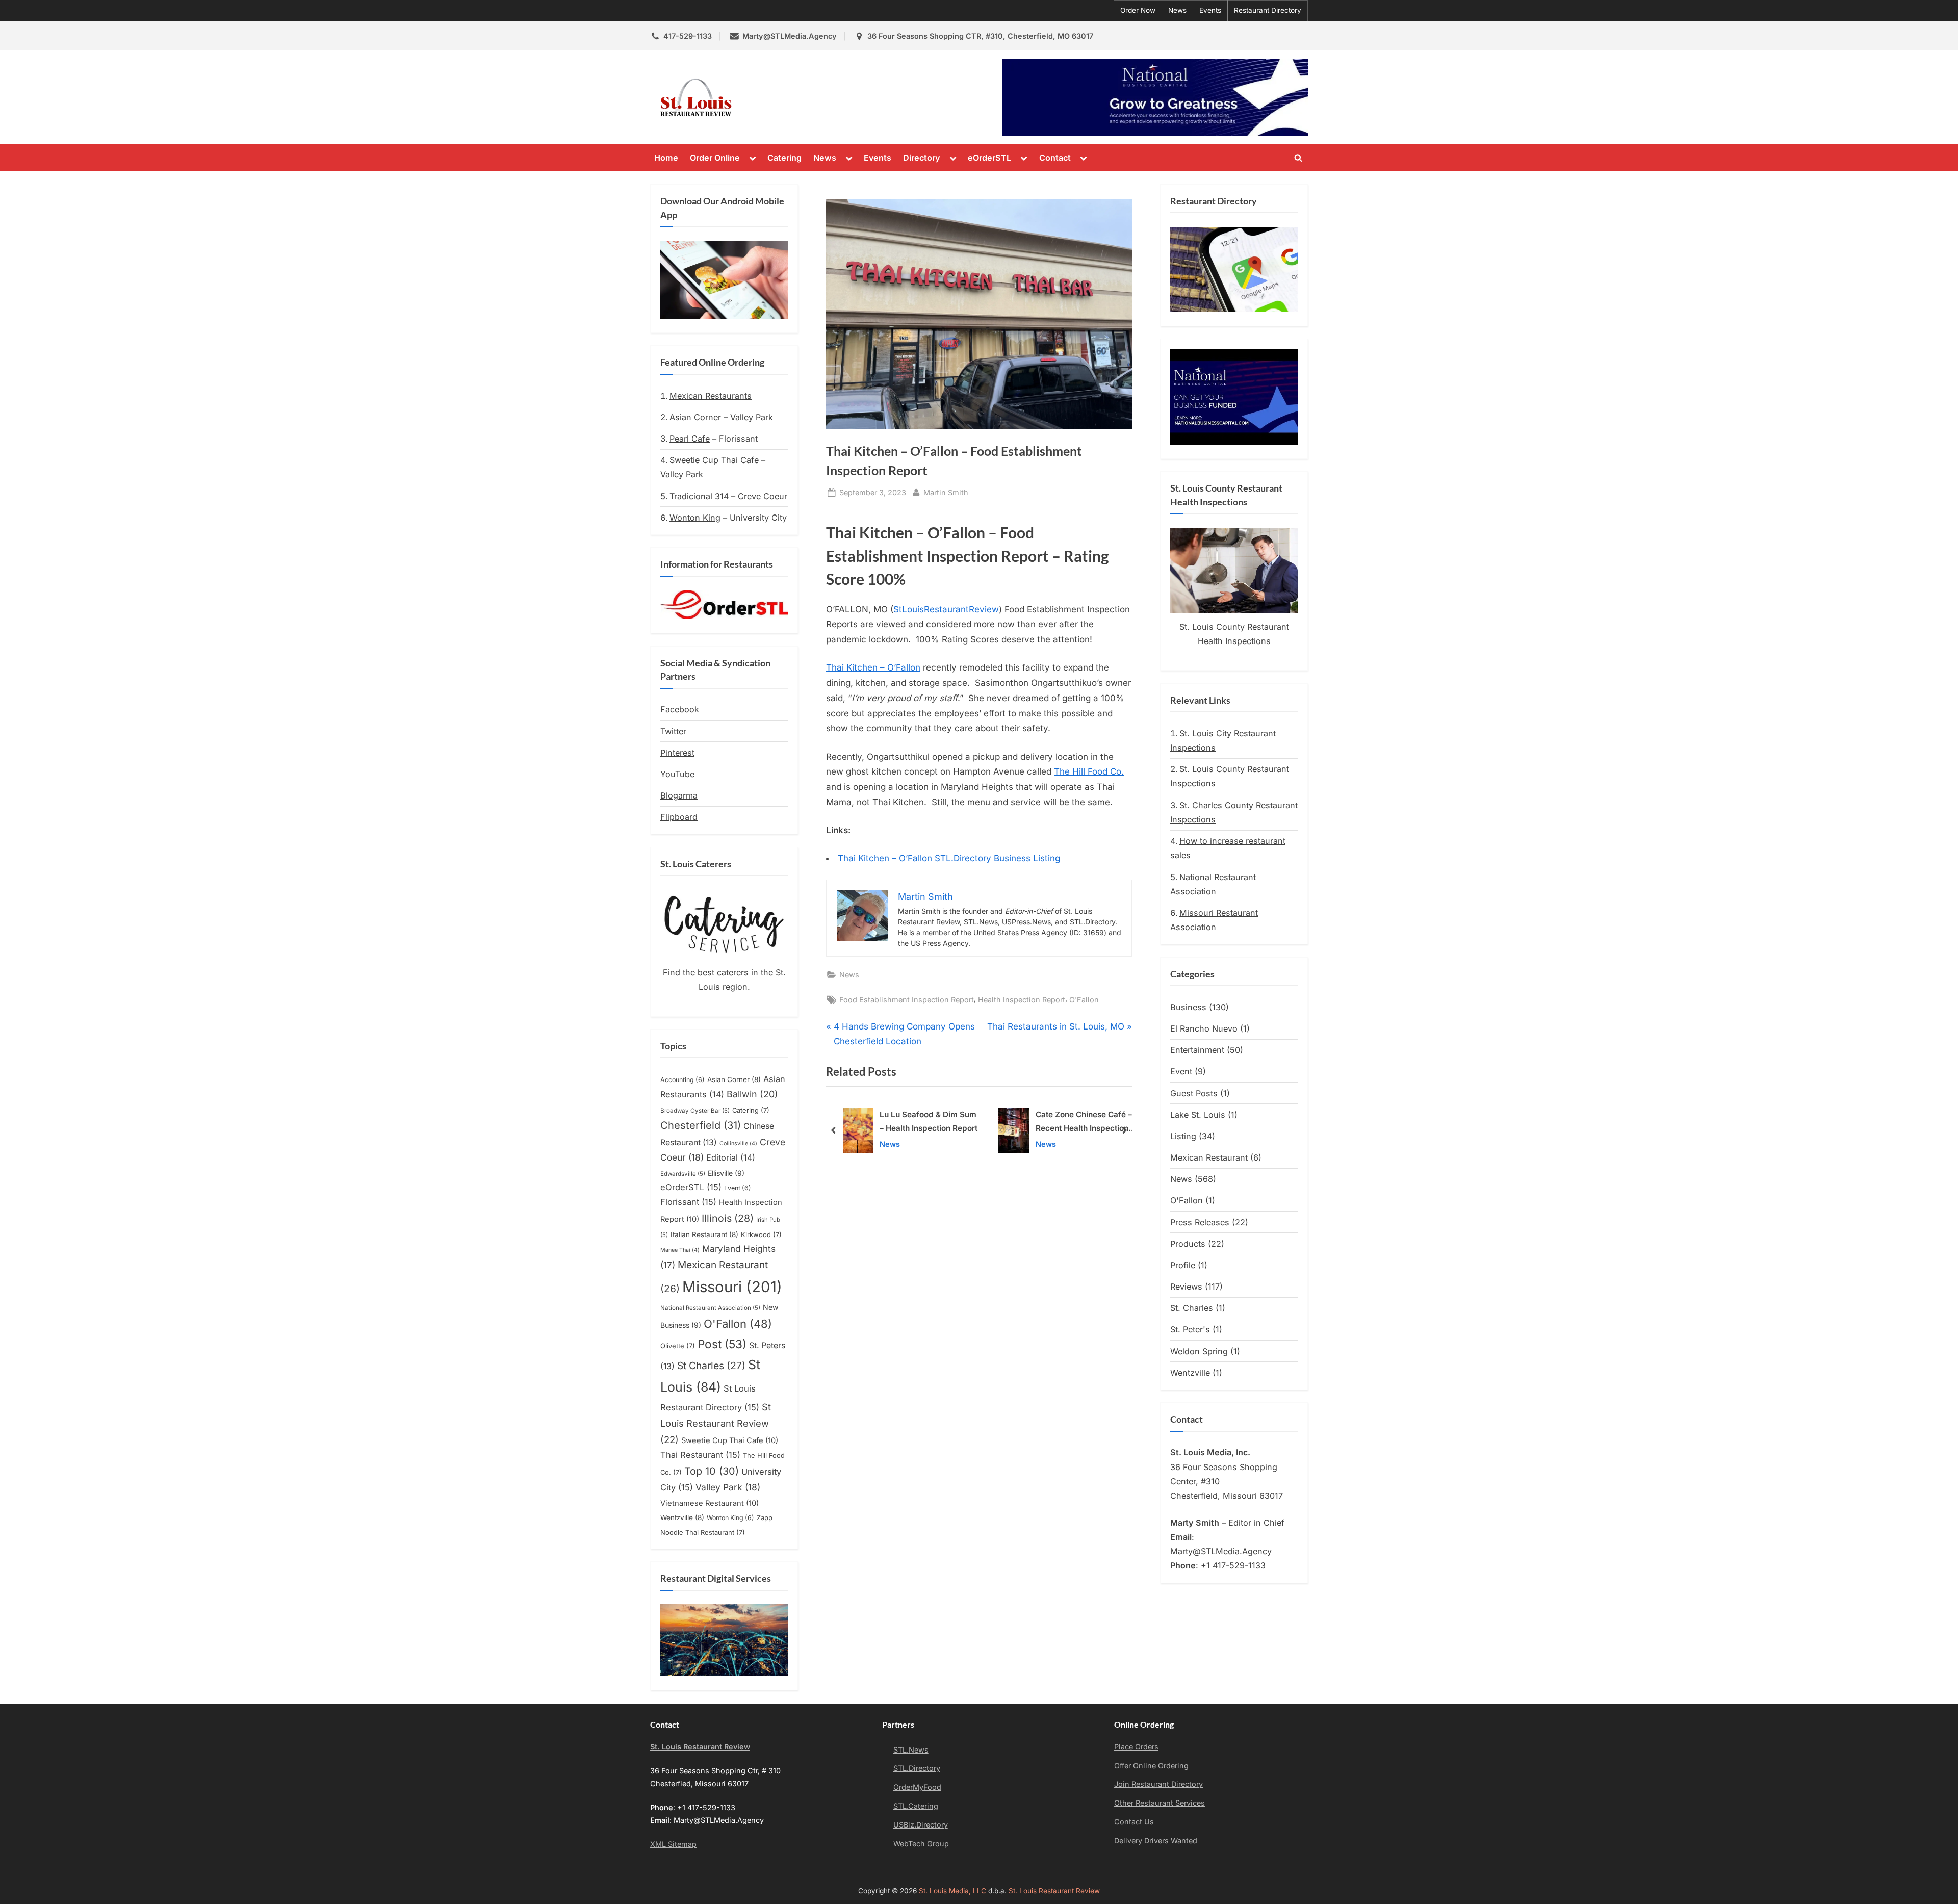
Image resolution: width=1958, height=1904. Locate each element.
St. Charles (1192, 1308)
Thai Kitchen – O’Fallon (873, 667)
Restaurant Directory (1268, 10)
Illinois (728, 1218)
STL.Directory (917, 1768)
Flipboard (679, 817)
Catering (784, 158)
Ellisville (726, 1173)
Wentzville (682, 1517)
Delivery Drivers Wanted (1156, 1841)
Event (738, 1188)
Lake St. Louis (1198, 1115)
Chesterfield (701, 1125)
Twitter (673, 731)
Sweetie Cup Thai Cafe (714, 460)
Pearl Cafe (690, 439)
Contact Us (1134, 1822)
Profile (1183, 1265)
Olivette (678, 1346)
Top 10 (712, 1471)
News (1177, 10)
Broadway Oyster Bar (695, 1111)
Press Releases (1200, 1222)
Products (1188, 1244)
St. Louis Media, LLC (952, 1891)
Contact (1055, 158)
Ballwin (752, 1094)
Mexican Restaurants (711, 396)
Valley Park (728, 1487)
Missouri (732, 1287)
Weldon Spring (1199, 1351)
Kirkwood (761, 1234)
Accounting (682, 1080)
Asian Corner (695, 417)
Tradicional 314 (699, 496)
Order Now (1138, 10)
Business (1188, 1007)
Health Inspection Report (1022, 1000)
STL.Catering (916, 1806)
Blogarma (679, 795)
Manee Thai (680, 1250)
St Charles (711, 1366)
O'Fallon (1084, 1000)
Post (722, 1344)
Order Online (715, 158)
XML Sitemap (673, 1844)
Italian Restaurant (704, 1234)
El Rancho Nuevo (1204, 1028)
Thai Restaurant (700, 1455)
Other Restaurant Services (1160, 1803)
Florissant (688, 1202)
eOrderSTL (989, 158)
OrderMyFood (917, 1787)
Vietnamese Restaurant (710, 1503)
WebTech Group (921, 1844)
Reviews (1186, 1287)
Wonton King (695, 518)
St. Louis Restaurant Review (830, 97)
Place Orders (1136, 1747)
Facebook (680, 709)
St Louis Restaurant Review (716, 1423)
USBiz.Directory (921, 1825)
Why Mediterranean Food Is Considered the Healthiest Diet (1083, 1123)
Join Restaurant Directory (1158, 1784)
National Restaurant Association (710, 1308)
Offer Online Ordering (1151, 1766)
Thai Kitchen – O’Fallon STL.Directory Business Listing (949, 858)
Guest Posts (1194, 1093)
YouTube (677, 774)
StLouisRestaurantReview (946, 609)
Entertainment (1197, 1050)
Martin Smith (946, 492)
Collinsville (738, 1143)
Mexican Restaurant (1209, 1157)
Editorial (731, 1157)
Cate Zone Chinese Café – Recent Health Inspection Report (929, 1123)
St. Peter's (1190, 1329)
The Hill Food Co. (1089, 771)
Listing (1183, 1136)
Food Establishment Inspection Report (907, 1000)
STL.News (911, 1750)
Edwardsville (683, 1174)
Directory (922, 158)
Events (1210, 10)
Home (666, 158)
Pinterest (677, 753)
